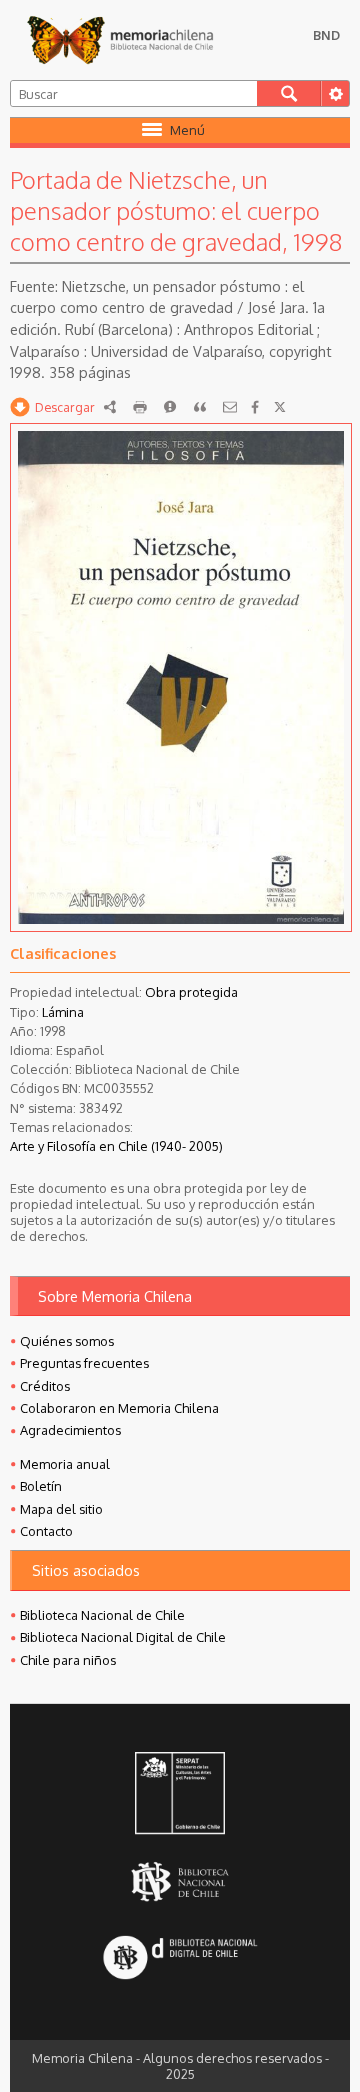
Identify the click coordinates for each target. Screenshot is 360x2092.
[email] (230, 407)
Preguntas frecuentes (84, 1363)
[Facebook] (255, 407)
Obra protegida (191, 992)
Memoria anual (65, 1464)
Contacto (46, 1531)
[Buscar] (289, 93)
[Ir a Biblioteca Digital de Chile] (180, 1959)
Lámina (63, 1012)
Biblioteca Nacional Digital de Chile (123, 1637)
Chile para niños (68, 1660)
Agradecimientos (70, 1430)
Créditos (45, 1386)
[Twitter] (280, 407)
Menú (187, 130)
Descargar (65, 407)
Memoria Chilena (120, 40)
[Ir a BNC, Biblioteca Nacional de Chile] (180, 1881)
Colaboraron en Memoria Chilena (119, 1408)
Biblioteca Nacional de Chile (102, 1615)
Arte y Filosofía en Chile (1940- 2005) (116, 1146)
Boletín (41, 1486)
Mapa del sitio (61, 1509)
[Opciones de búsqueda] (335, 93)
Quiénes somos (67, 1341)
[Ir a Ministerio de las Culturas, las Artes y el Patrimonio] (180, 1795)
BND (326, 35)
